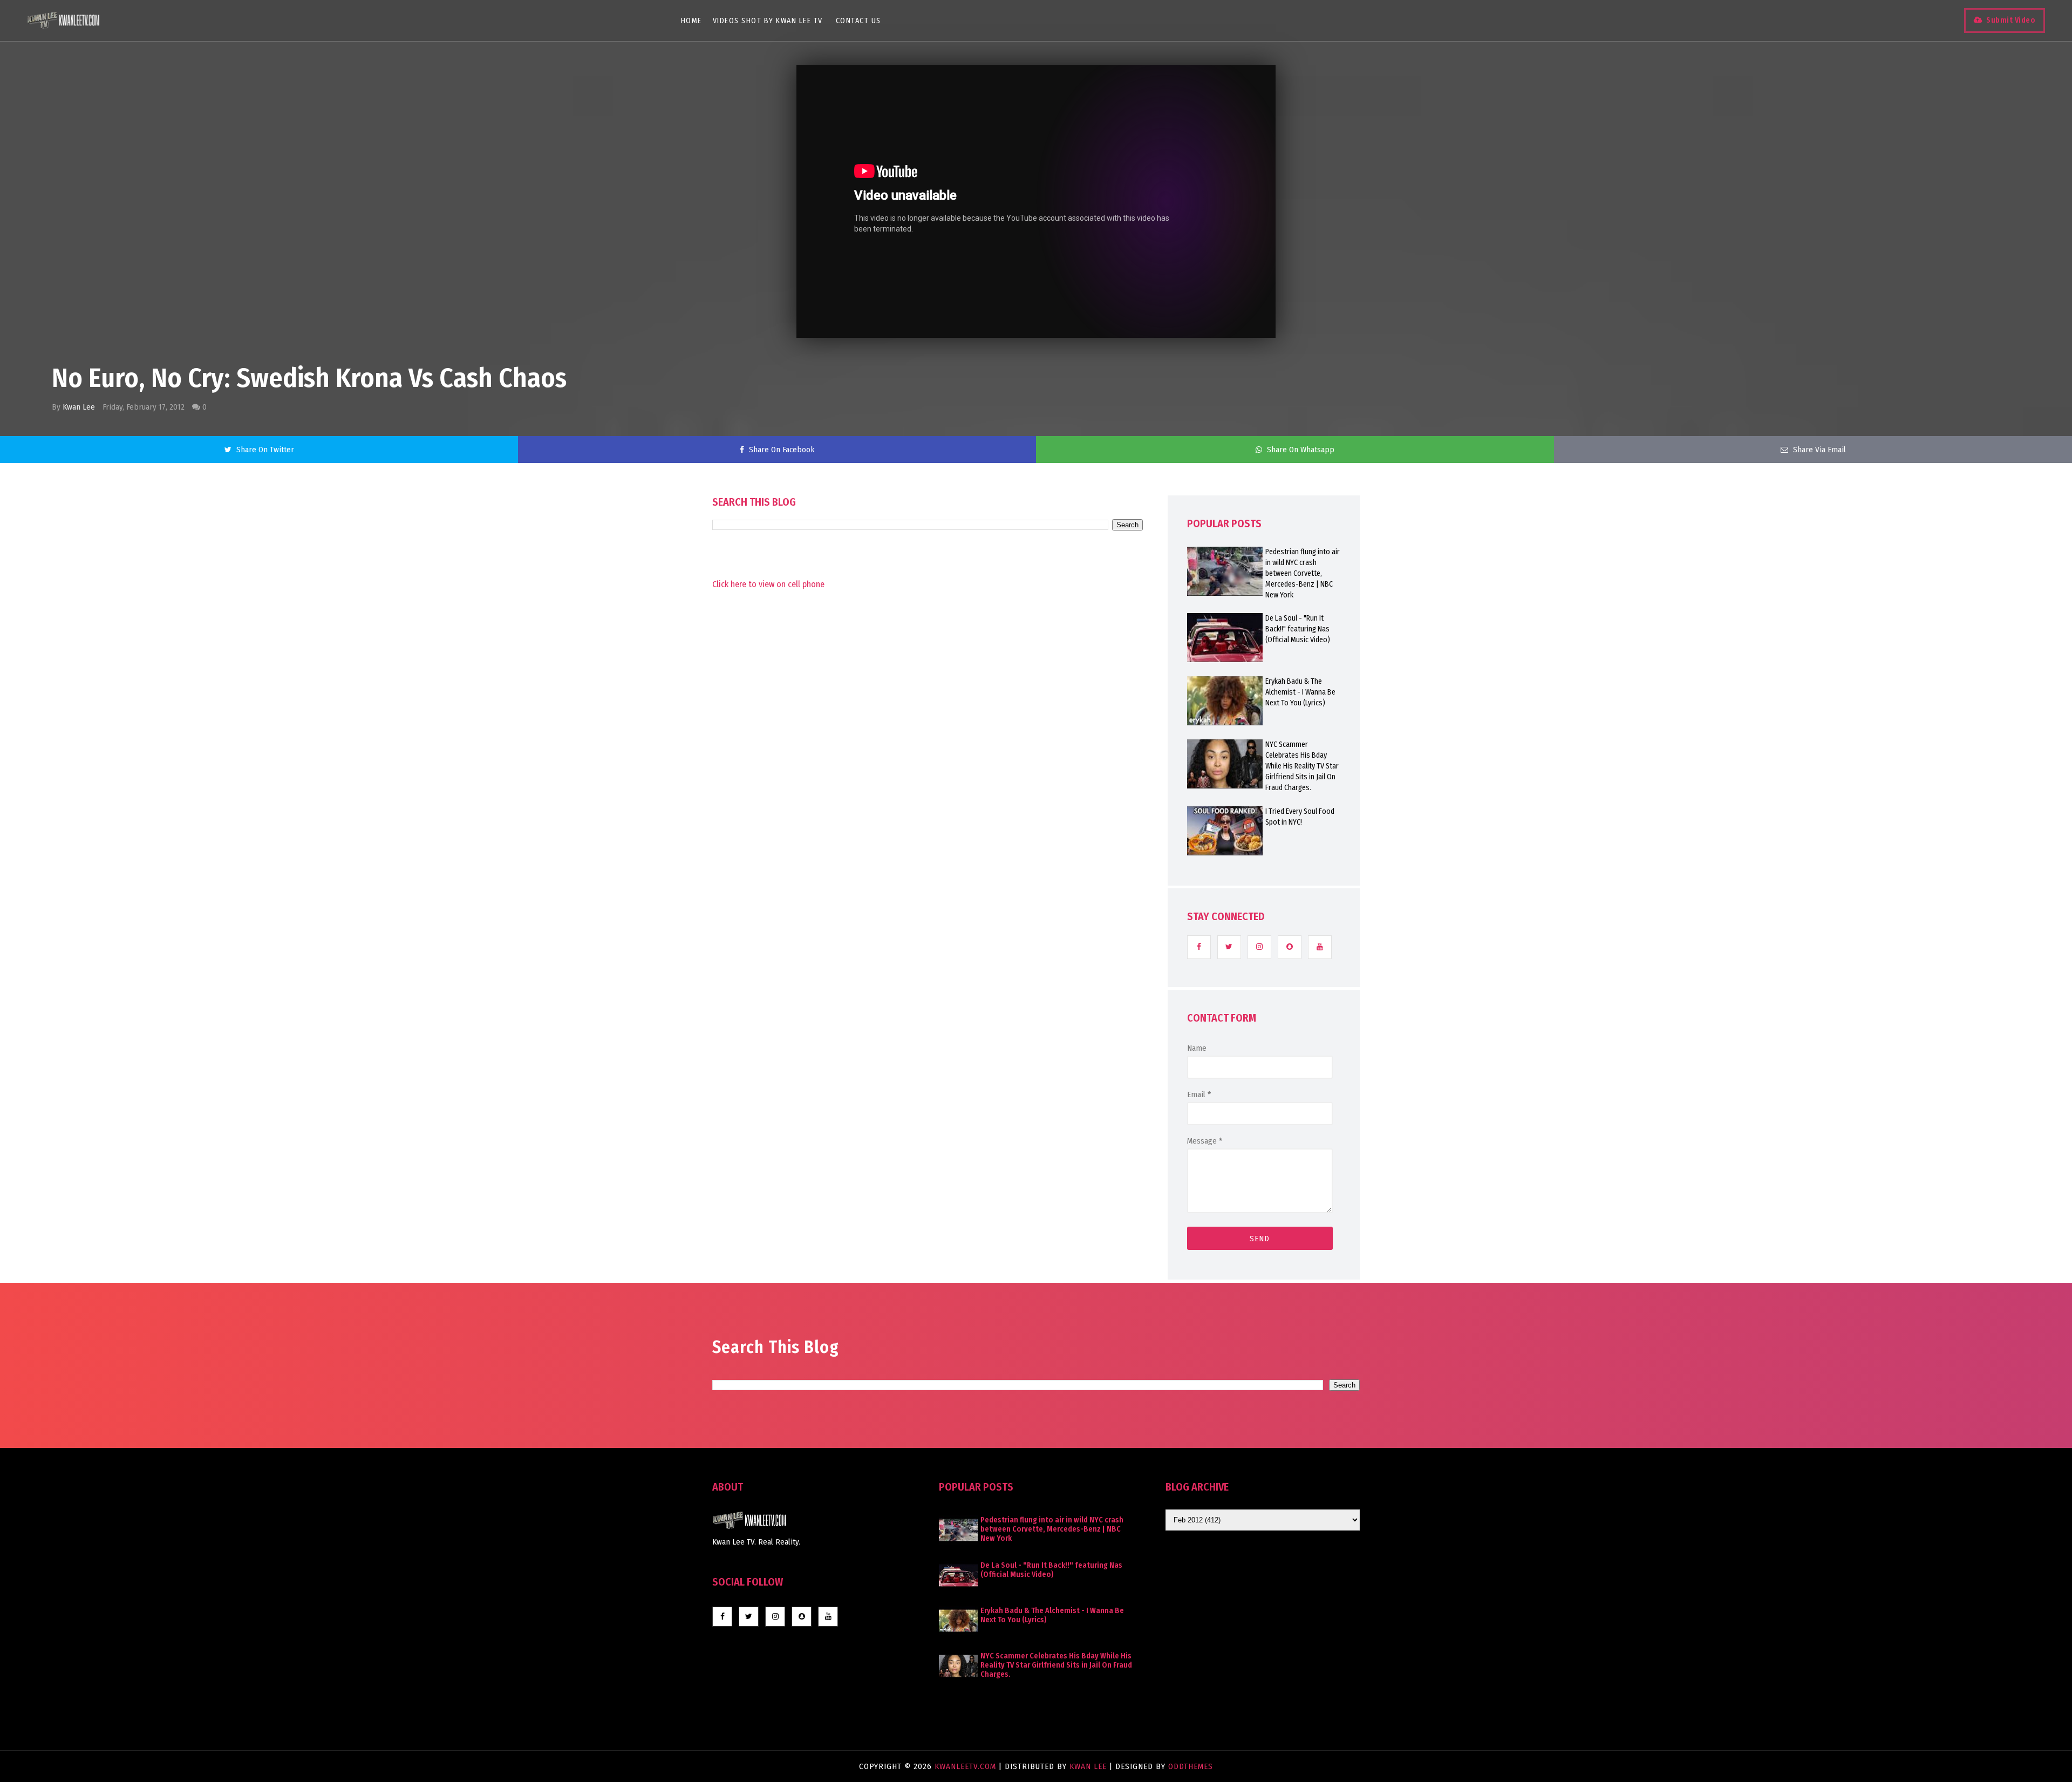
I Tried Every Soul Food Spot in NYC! (1300, 817)
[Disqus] (928, 881)
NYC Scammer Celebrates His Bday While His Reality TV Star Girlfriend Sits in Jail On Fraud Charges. (1302, 766)
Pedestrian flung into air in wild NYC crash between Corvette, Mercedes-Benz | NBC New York (1303, 573)
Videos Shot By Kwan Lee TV (768, 21)
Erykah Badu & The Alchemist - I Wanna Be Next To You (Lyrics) (1300, 692)
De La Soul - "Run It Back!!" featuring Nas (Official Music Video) (1298, 629)
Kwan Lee (79, 407)
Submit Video (2011, 20)
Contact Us (858, 21)
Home (691, 21)
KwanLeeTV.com (967, 1766)
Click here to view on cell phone (768, 584)
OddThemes (1191, 1766)
